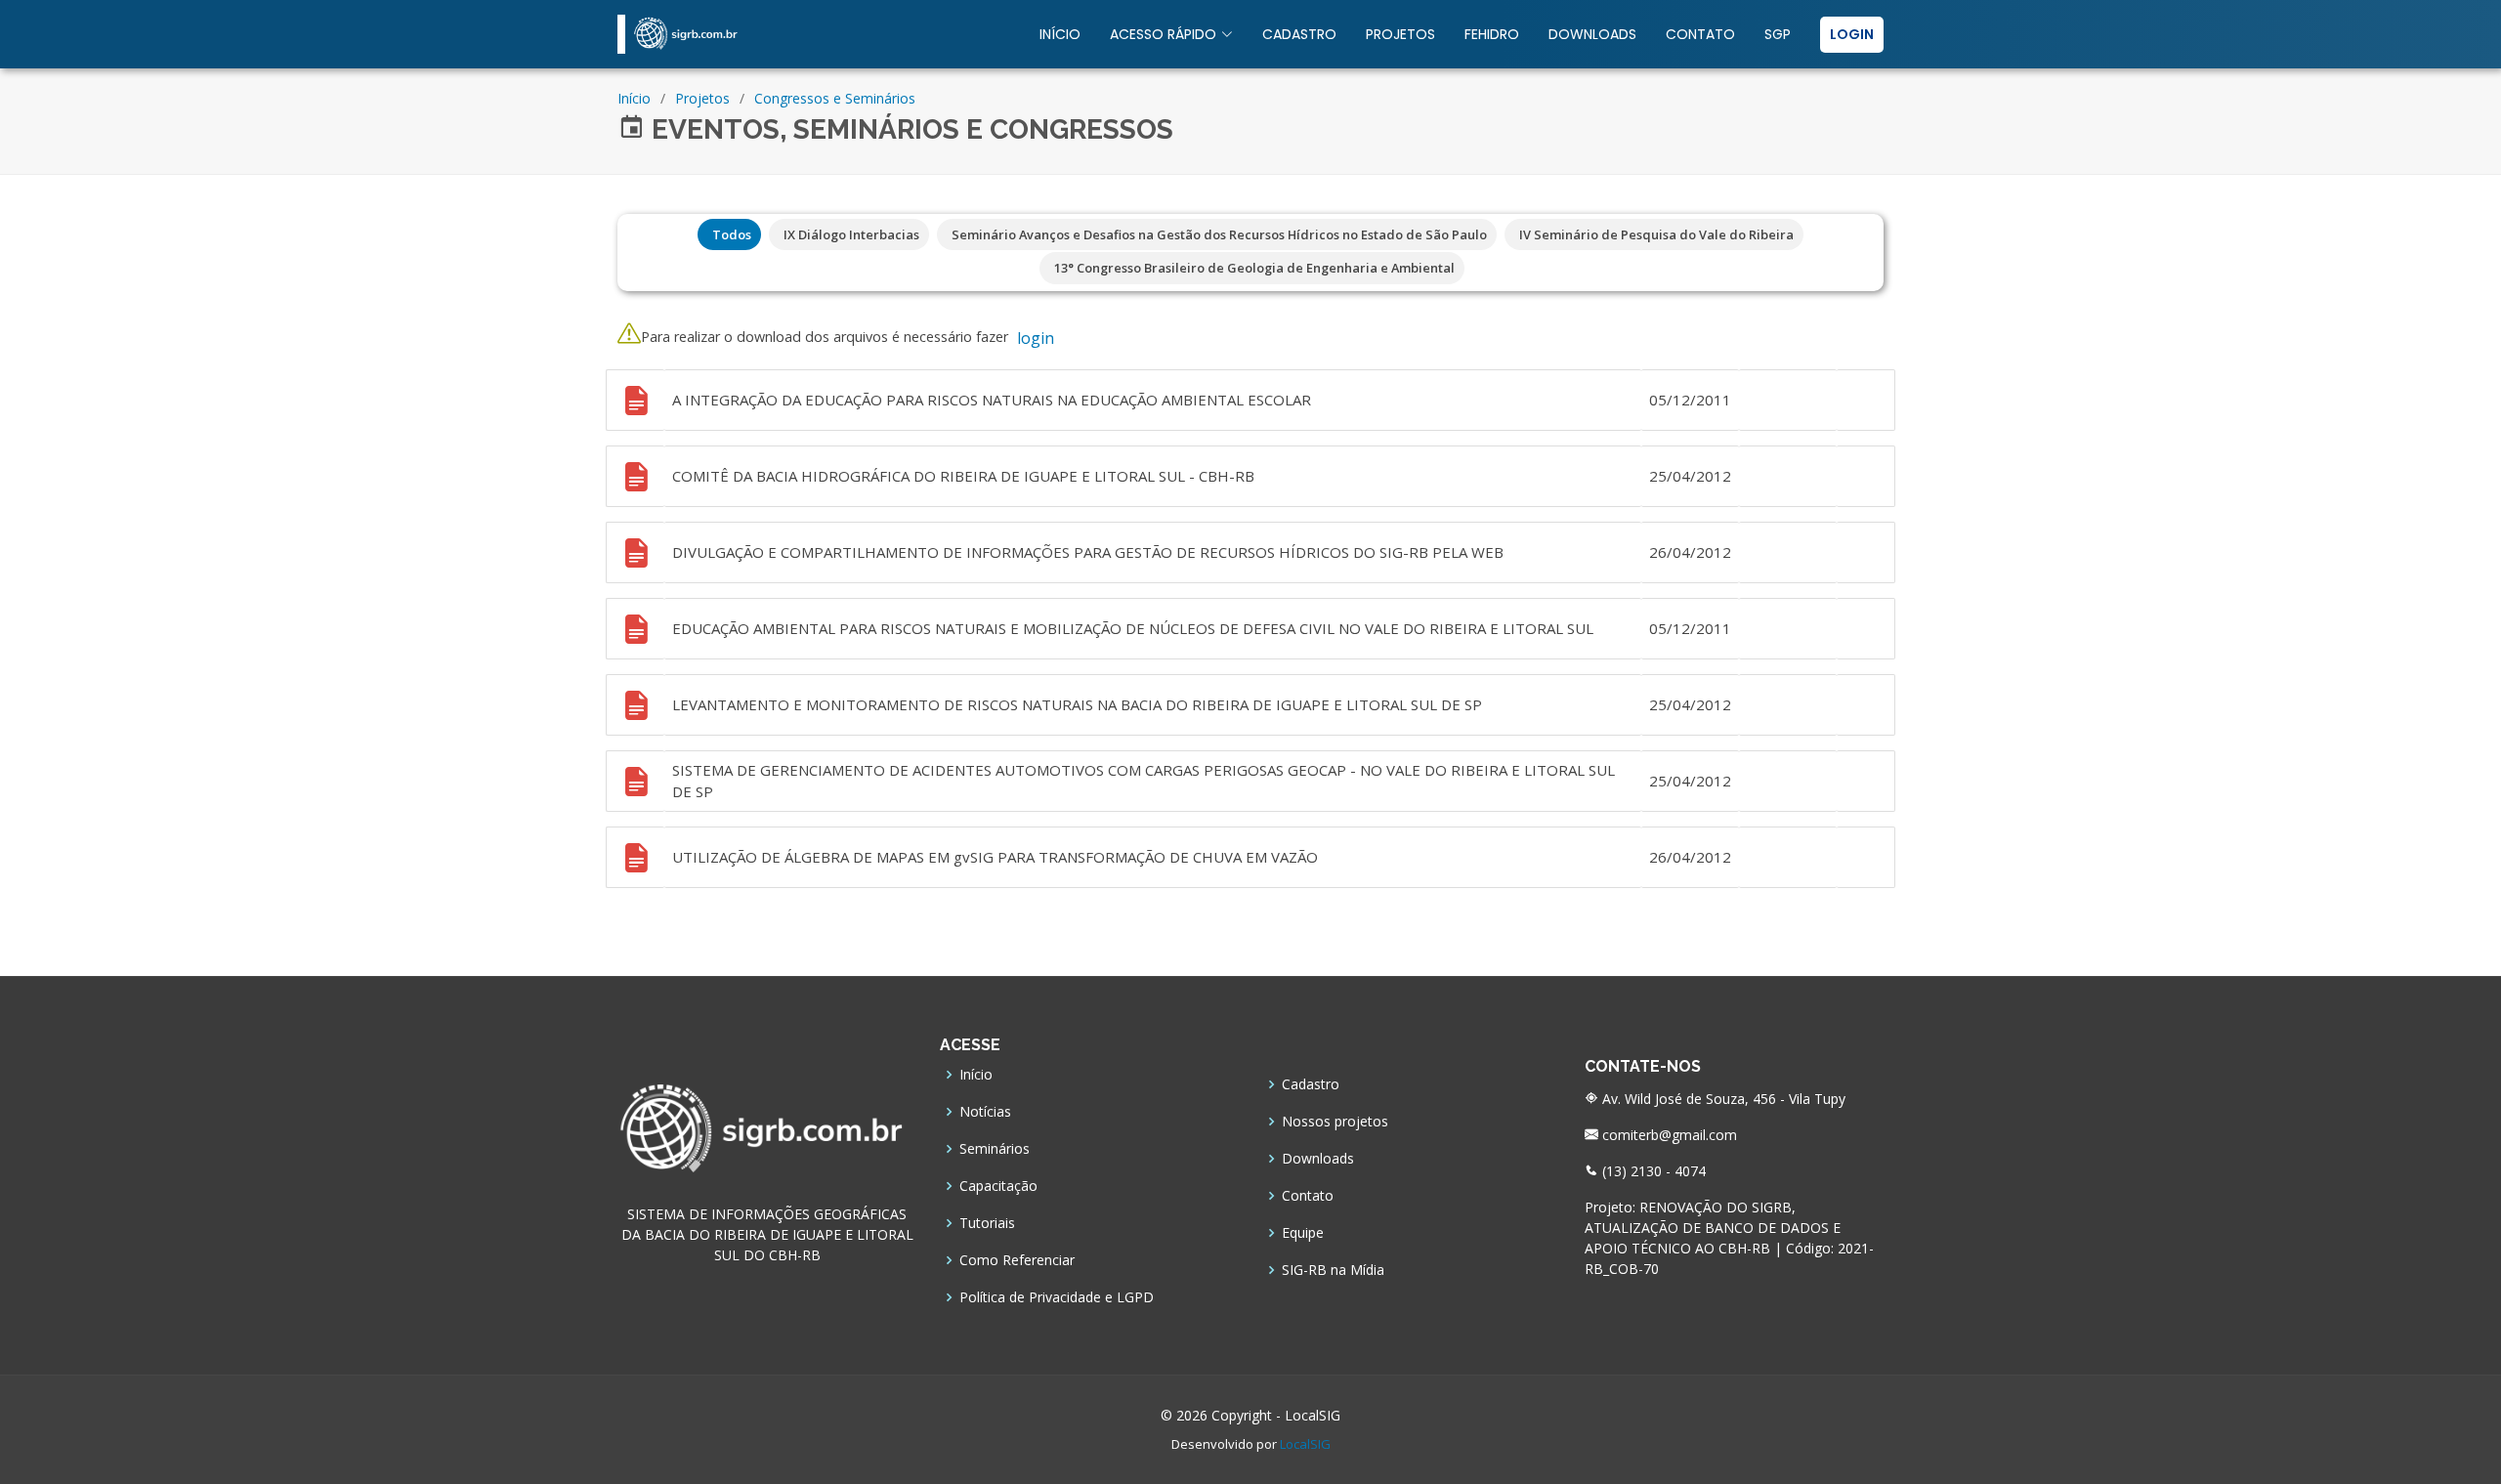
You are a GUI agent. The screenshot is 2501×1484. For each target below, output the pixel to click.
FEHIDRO (1492, 34)
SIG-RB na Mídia (1333, 1270)
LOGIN (1852, 34)
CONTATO (1700, 34)
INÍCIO (1060, 34)
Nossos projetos (1335, 1122)
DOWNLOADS (1592, 34)
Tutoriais (987, 1223)
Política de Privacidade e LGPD (1057, 1297)
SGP (1778, 34)
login (1036, 338)
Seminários (995, 1149)
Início (634, 98)
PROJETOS (1400, 34)
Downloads (1318, 1159)
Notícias (985, 1112)
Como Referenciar (1017, 1260)
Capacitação (998, 1186)
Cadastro (1311, 1084)
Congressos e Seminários (835, 98)
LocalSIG (1305, 1444)
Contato (1308, 1196)
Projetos (702, 98)
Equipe (1303, 1233)
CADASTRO (1299, 34)
